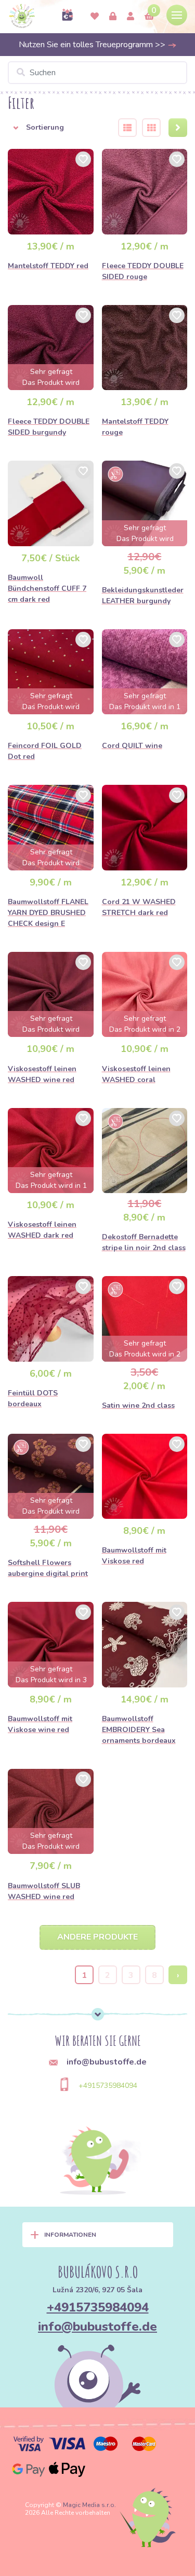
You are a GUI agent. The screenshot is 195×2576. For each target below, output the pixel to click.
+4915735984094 (108, 2086)
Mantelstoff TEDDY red (48, 266)
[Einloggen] (113, 17)
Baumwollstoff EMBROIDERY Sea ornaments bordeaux (139, 1730)
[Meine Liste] (95, 17)
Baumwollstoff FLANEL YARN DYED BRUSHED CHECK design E (48, 913)
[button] (56, 128)
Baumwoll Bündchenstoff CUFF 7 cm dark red (47, 588)
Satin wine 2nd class (138, 1405)
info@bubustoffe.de (97, 2326)
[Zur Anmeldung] (131, 17)
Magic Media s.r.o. (89, 2505)
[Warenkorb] (149, 17)
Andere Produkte (97, 1937)
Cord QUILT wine (132, 746)
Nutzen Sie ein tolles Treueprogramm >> (93, 45)
